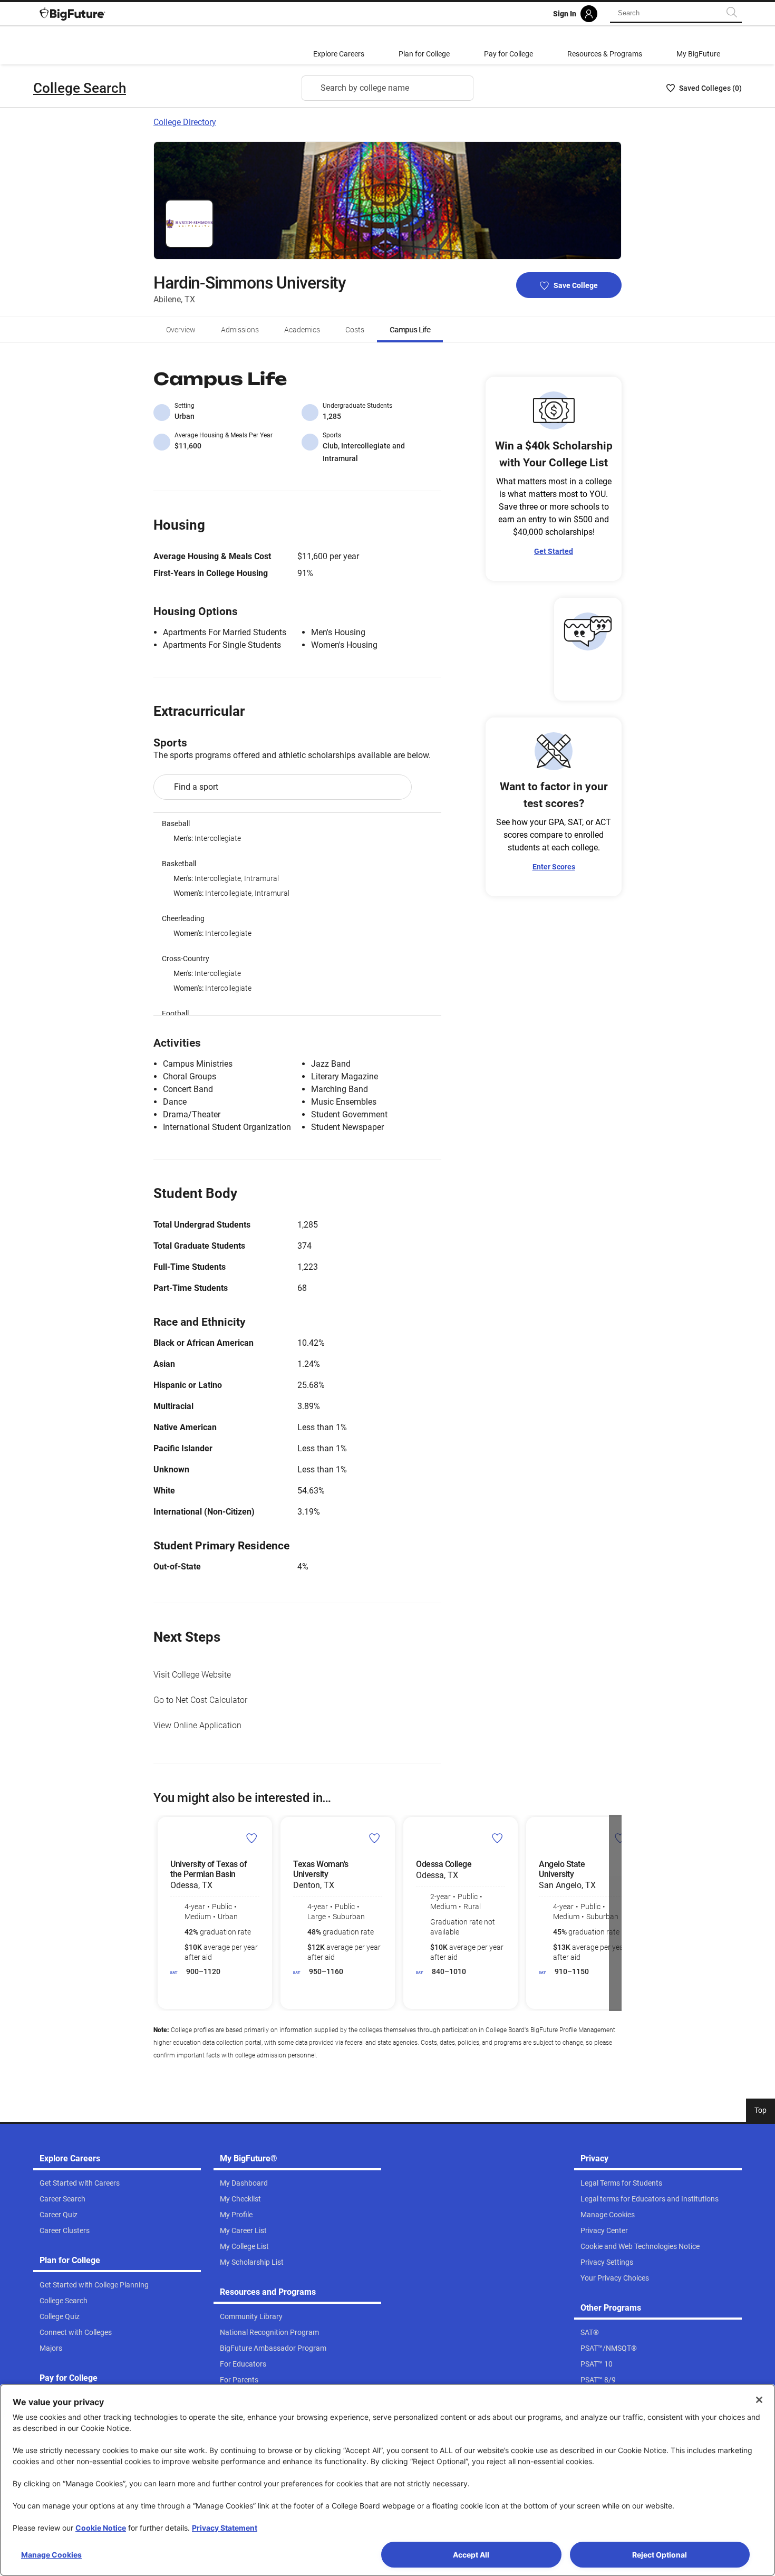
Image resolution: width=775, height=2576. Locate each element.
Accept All (471, 2555)
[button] (160, 1913)
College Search (80, 88)
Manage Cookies (51, 2555)
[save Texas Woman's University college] (375, 1838)
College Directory (185, 122)
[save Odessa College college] (497, 1838)
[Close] (759, 2400)
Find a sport (196, 787)
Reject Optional (660, 2555)
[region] (297, 914)
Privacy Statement (225, 2528)
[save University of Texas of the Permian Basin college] (252, 1838)
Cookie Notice (101, 2528)
